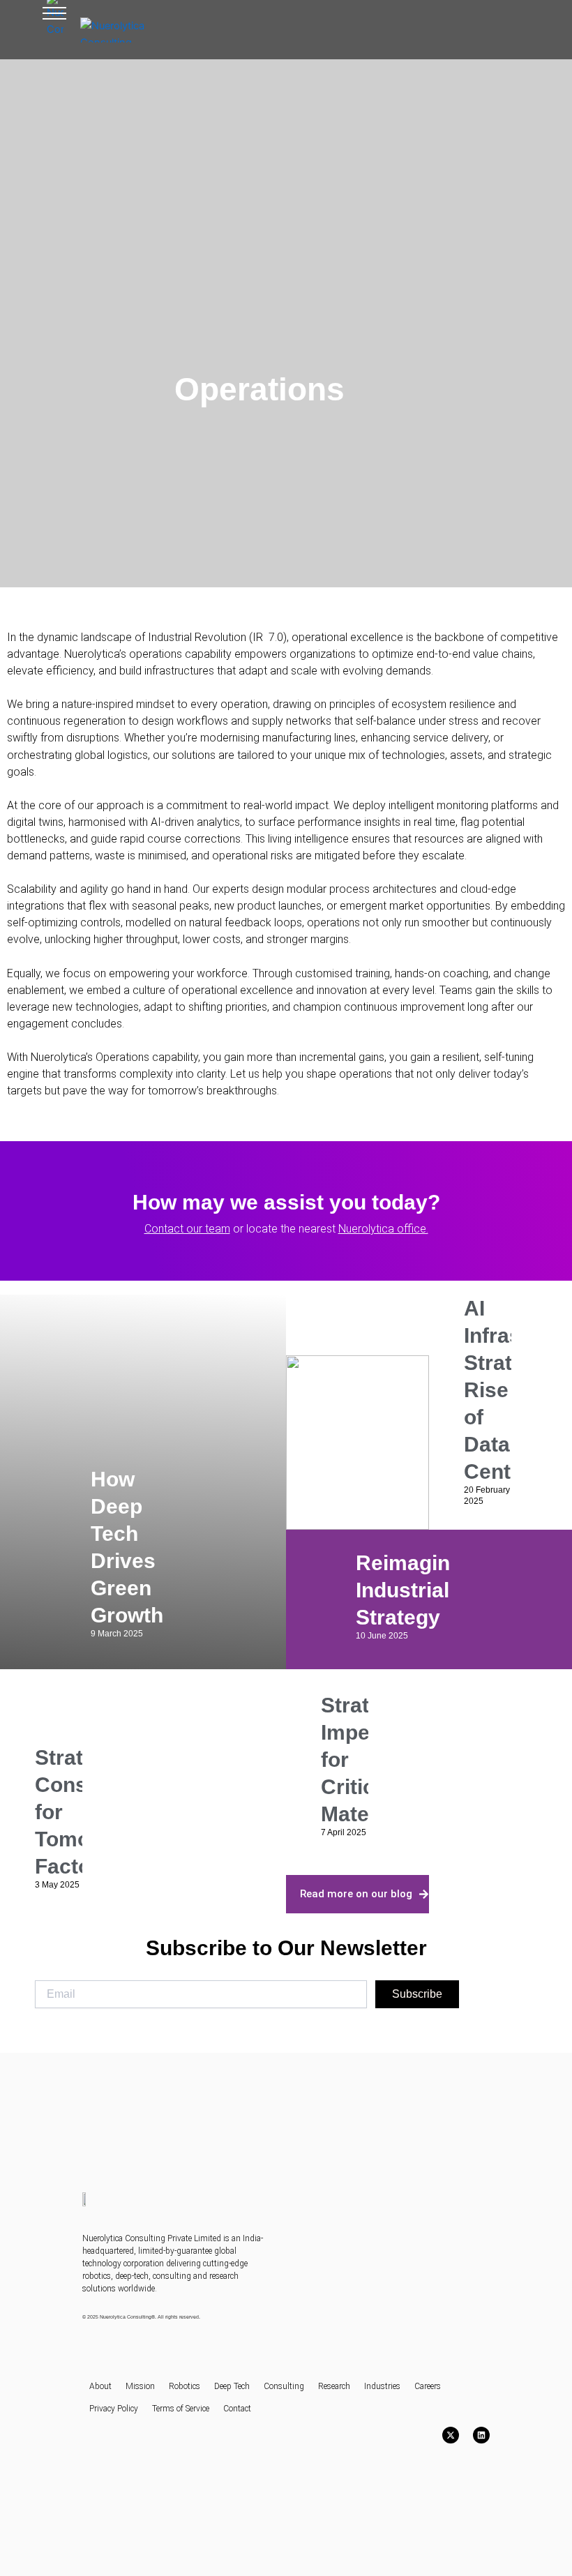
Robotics (185, 2386)
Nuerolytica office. (383, 1229)
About (100, 2386)
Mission (140, 2386)
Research (334, 2386)
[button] (54, 17)
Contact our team (187, 1229)
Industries (382, 2386)
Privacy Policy (114, 2409)
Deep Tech (232, 2386)
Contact (237, 2409)
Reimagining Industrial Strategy (418, 1590)
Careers (428, 2386)
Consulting (284, 2386)
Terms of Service (181, 2409)
